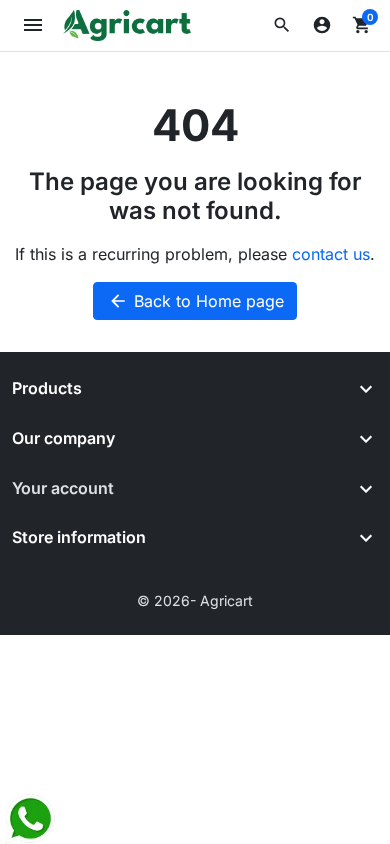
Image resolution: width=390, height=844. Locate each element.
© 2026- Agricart (195, 600)
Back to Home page (196, 301)
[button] (282, 25)
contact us (331, 254)
